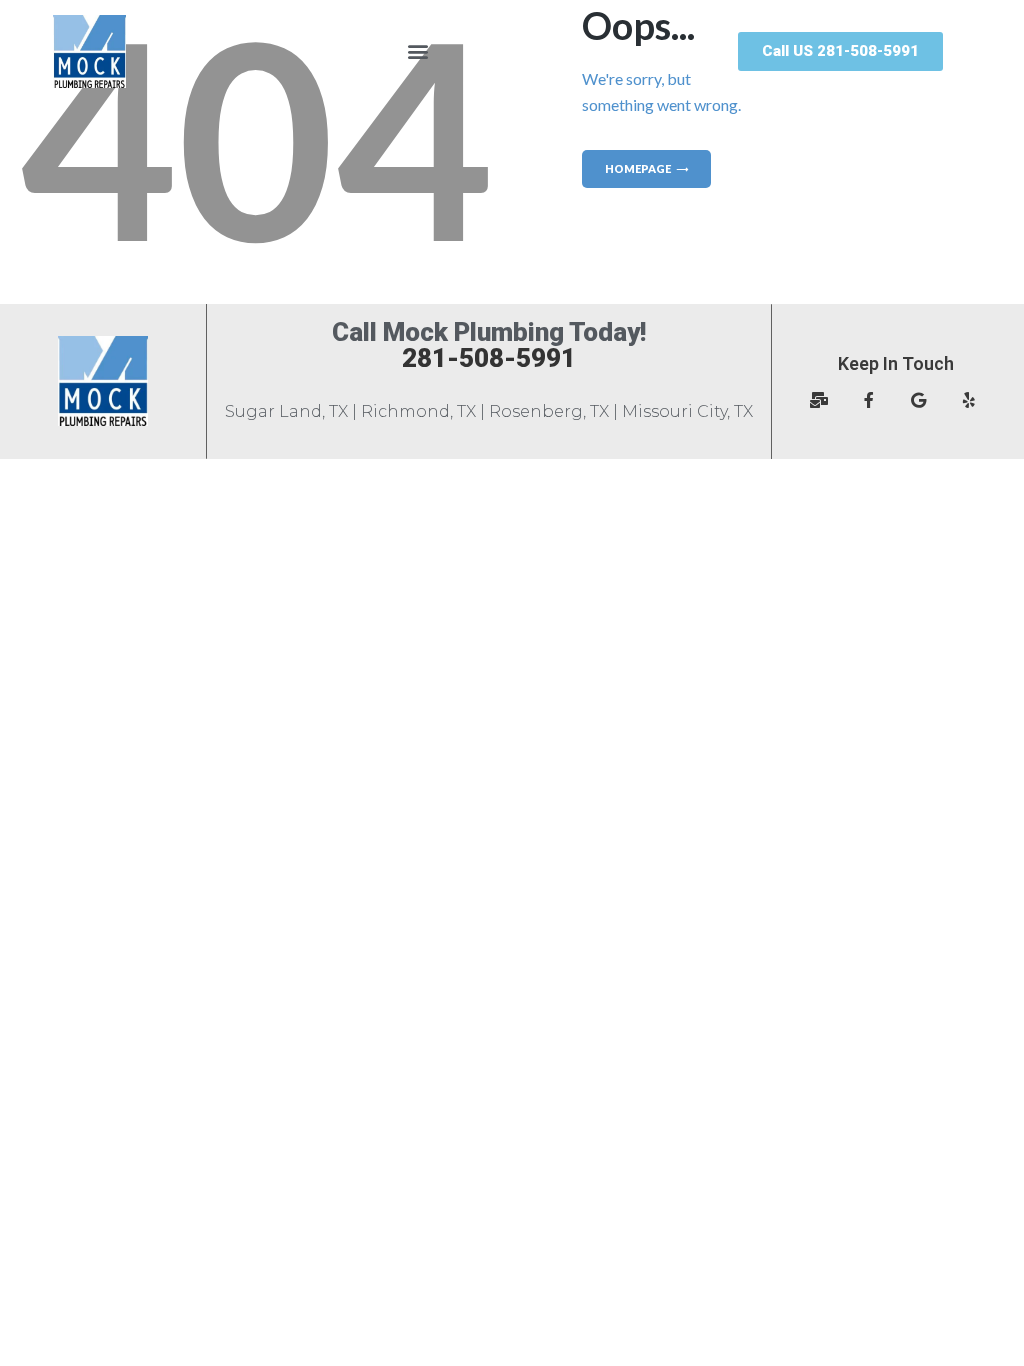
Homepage (638, 168)
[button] (417, 51)
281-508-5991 (489, 358)
